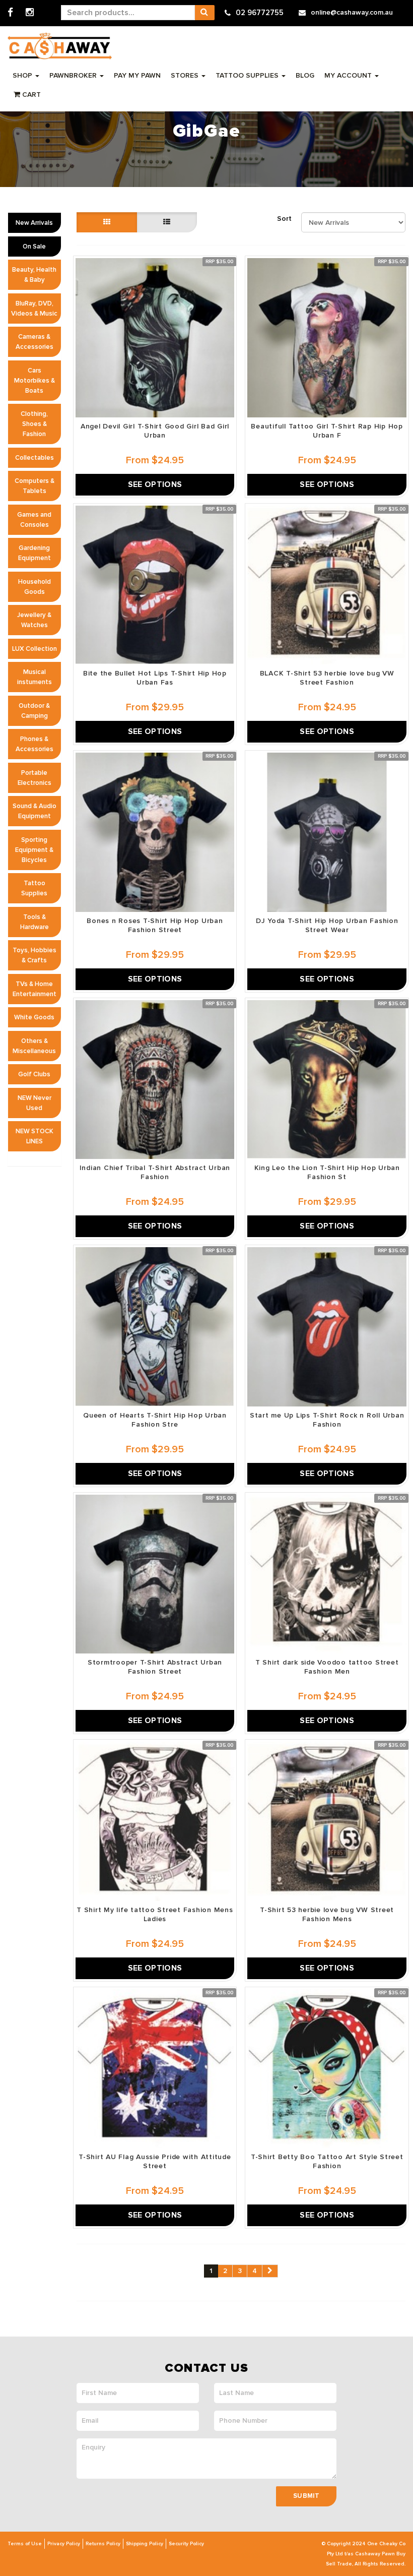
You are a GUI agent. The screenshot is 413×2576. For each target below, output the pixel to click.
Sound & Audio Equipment (35, 811)
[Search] (204, 13)
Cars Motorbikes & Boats (35, 381)
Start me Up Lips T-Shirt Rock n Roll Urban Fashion (327, 1420)
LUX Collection (35, 649)
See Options (155, 484)
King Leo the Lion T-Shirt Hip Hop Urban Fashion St (327, 1172)
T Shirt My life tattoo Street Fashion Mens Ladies (155, 1914)
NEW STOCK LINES (35, 1136)
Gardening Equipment (35, 553)
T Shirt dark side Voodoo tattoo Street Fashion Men (327, 1667)
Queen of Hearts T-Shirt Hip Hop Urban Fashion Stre (155, 1420)
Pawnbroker (74, 75)
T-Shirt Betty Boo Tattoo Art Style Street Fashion (327, 2161)
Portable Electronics (35, 778)
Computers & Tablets (35, 486)
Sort (284, 219)
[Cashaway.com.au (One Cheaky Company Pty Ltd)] (60, 46)
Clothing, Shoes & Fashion (34, 424)
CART (30, 95)
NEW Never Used (35, 1103)
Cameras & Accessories (35, 342)
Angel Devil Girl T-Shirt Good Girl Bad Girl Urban (155, 431)
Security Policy (186, 2544)
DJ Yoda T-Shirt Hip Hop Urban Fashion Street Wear (327, 925)
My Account (349, 75)
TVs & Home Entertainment (35, 989)
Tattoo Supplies (248, 75)
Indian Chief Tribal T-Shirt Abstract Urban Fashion (155, 1172)
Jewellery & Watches (34, 620)
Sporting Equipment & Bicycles (34, 850)
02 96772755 (260, 13)
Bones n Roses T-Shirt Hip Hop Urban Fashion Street (155, 925)
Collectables (35, 458)
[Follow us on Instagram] (30, 13)
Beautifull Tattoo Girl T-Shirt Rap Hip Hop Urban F (327, 431)
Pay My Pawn (137, 75)
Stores (186, 75)
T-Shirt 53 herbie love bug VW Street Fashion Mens (327, 1914)
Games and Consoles (34, 520)
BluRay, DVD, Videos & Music (34, 309)
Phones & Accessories (35, 744)
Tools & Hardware (35, 922)
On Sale (34, 247)
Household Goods (35, 587)
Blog (305, 75)
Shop (23, 75)
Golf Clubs (34, 1074)
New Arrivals (34, 223)
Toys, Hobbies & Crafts (35, 955)
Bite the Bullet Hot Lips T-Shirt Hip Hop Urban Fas (155, 678)
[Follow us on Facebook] (10, 13)
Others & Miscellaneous (34, 1046)
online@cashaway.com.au (352, 12)
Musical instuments (35, 677)
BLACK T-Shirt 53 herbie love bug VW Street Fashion (327, 678)
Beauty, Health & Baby (34, 275)
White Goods (34, 1017)
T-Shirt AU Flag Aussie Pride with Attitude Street (155, 2161)
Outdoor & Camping (34, 711)
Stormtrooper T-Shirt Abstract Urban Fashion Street (155, 1667)
